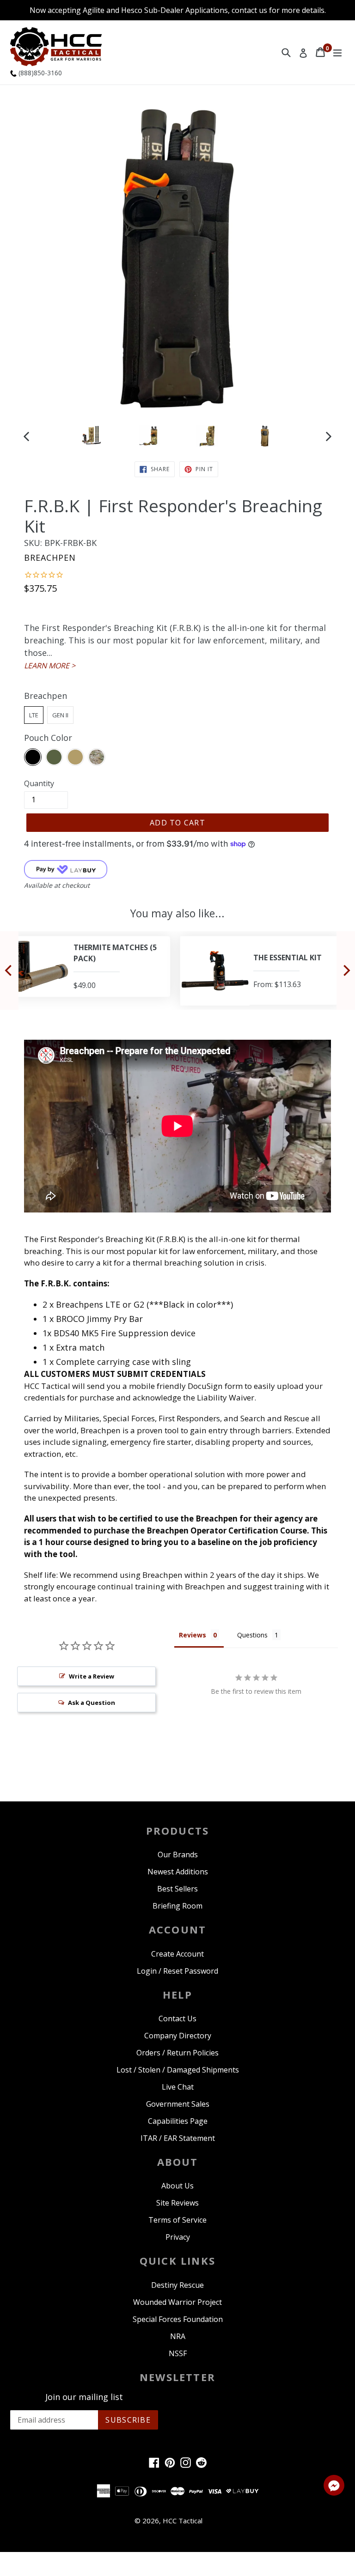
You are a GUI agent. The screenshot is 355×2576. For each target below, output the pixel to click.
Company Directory (178, 2036)
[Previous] (9, 970)
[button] (334, 2487)
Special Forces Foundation (178, 2319)
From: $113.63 (256, 984)
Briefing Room (177, 1906)
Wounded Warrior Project (177, 2302)
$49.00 (64, 985)
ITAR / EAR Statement (178, 2138)
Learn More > (50, 666)
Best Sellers (177, 1889)
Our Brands (178, 1855)
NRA (178, 2336)
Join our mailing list (84, 2397)
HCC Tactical (183, 2521)
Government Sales (178, 2104)
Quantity (39, 783)
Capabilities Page (178, 2121)
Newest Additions (178, 1872)
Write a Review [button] (92, 1676)
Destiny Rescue (177, 2285)
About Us (177, 2186)
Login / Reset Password (177, 1971)
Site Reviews (177, 2203)
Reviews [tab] (193, 1635)
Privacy (178, 2237)
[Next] (346, 970)
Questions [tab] (252, 1635)
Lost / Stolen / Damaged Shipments (178, 2070)
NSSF (178, 2353)
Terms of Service (177, 2220)
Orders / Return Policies (177, 2053)
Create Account (177, 1954)
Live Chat (178, 2087)
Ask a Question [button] (92, 1703)
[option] (91, 436)
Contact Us (177, 2018)
